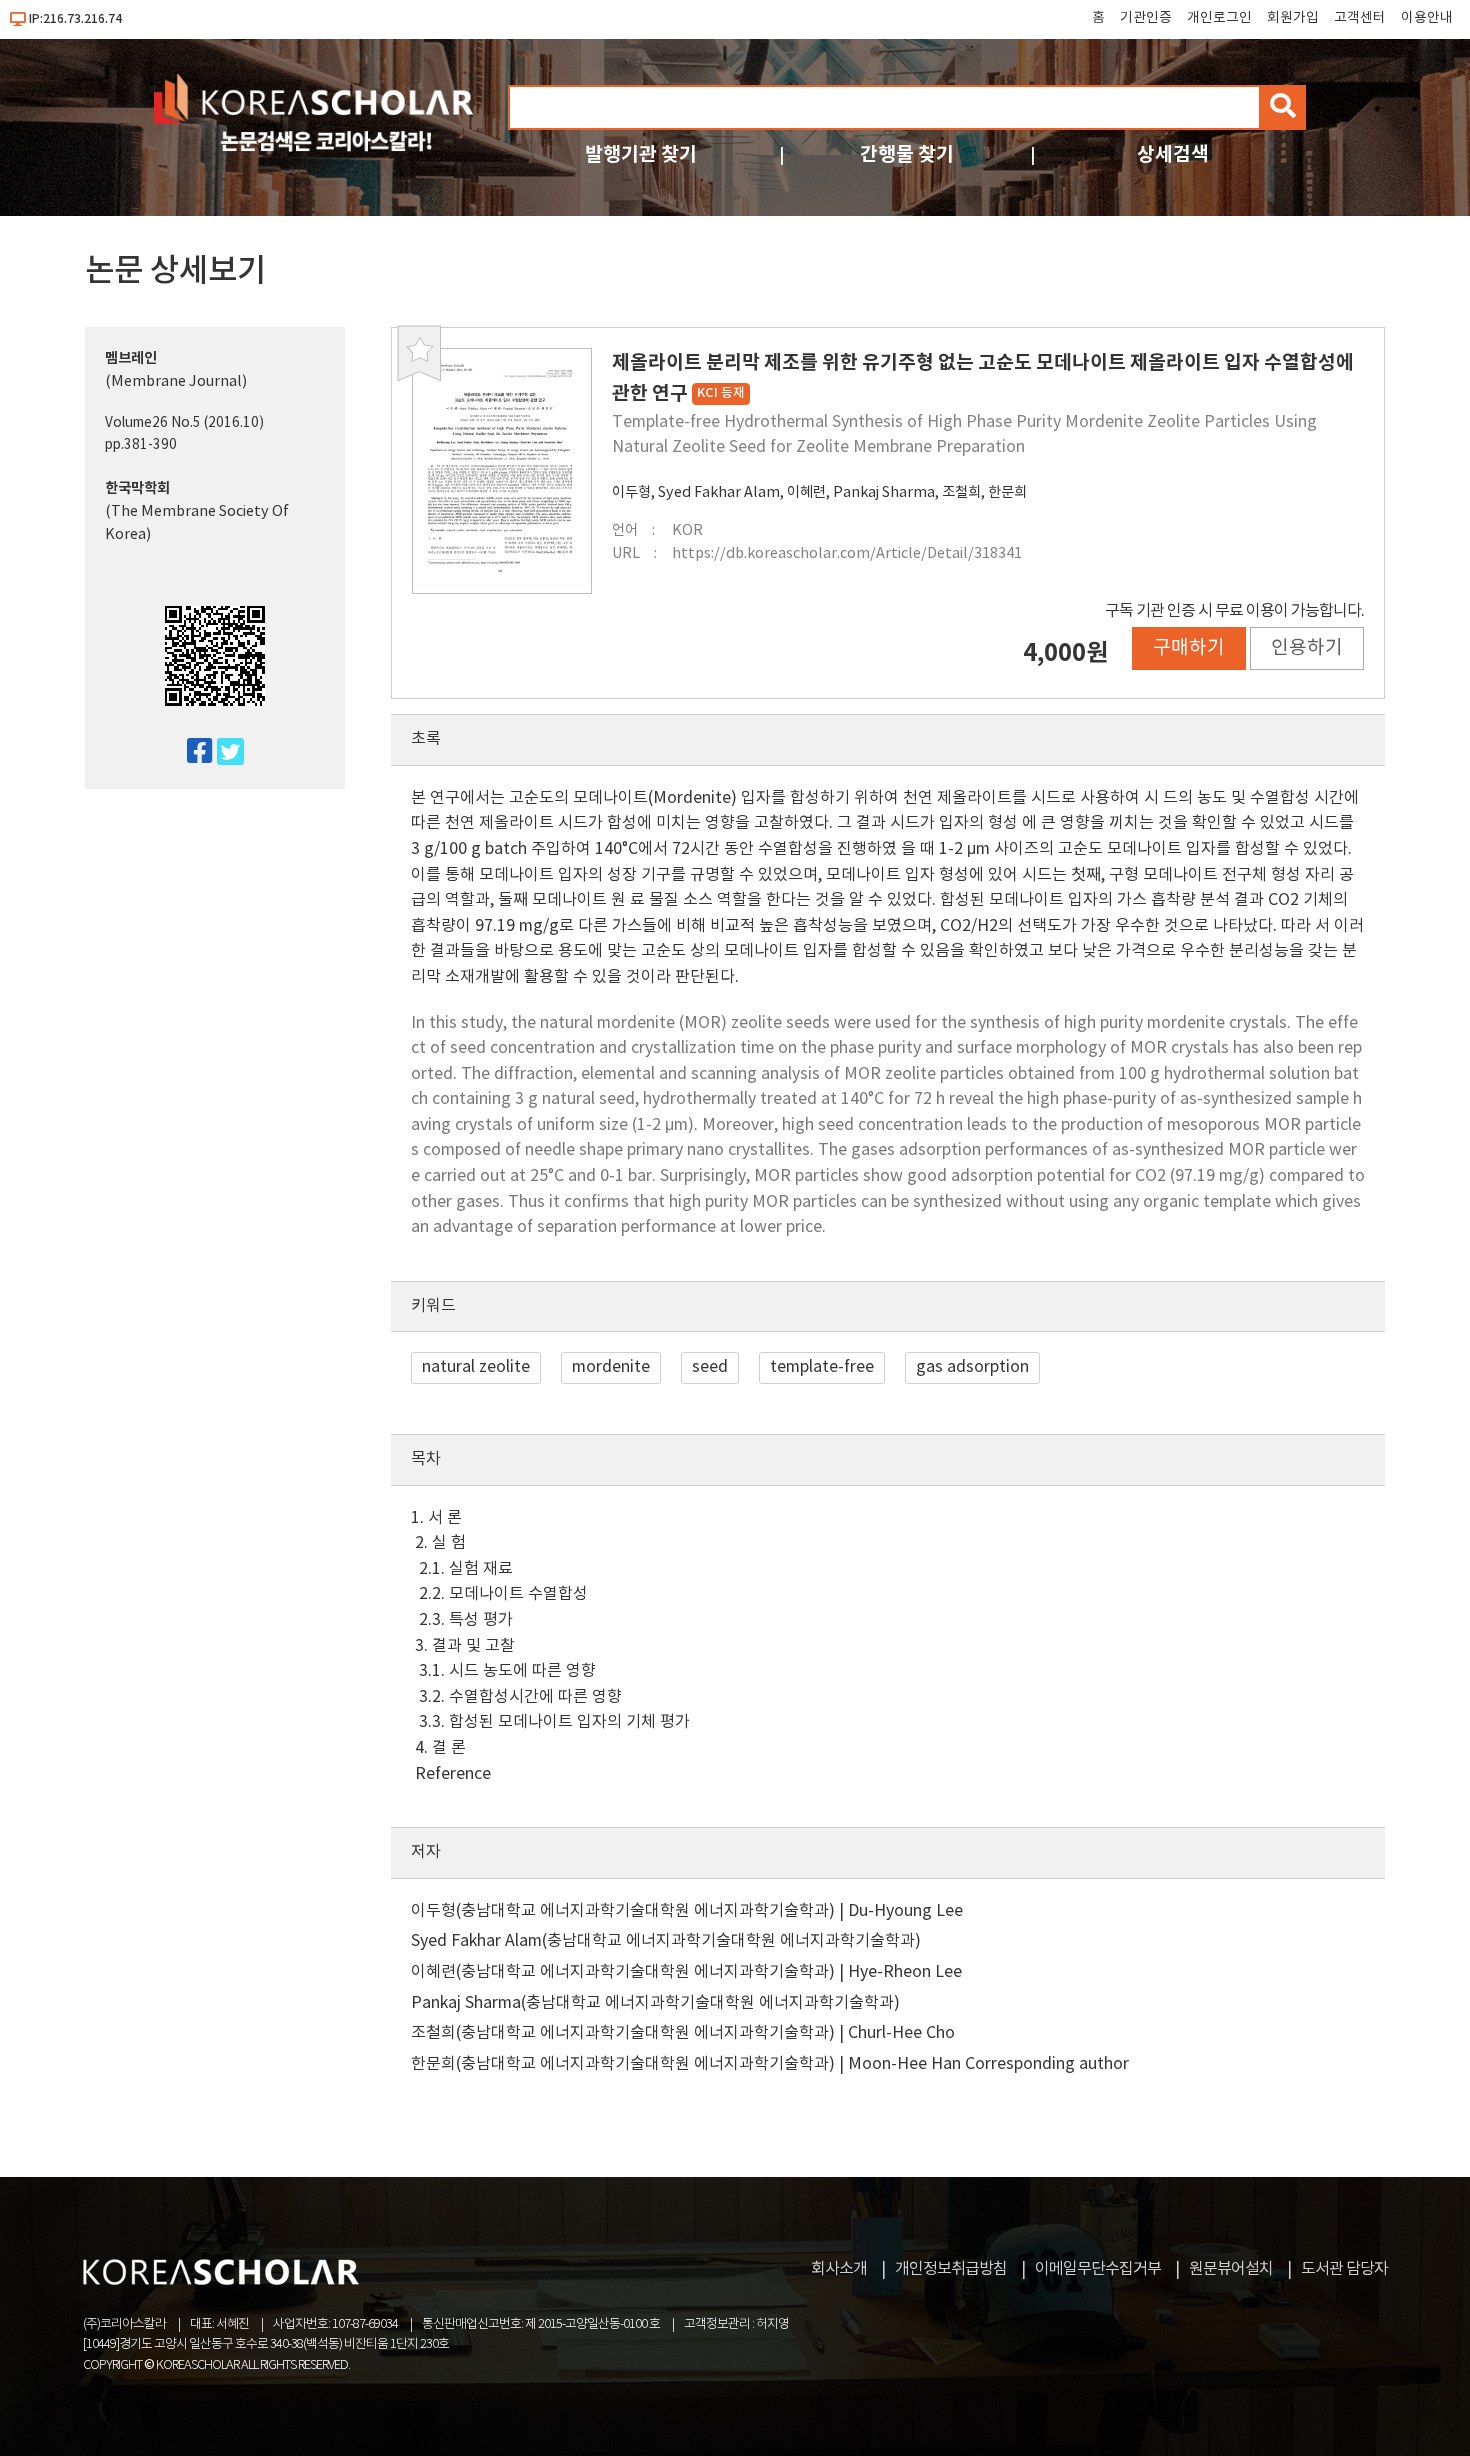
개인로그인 (1219, 18)
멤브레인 (131, 358)
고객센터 (1360, 18)
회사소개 (839, 2269)
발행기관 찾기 (641, 154)
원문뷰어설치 (1231, 2269)
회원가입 (1293, 18)
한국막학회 (137, 488)
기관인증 (1146, 18)
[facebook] (191, 752)
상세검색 (1173, 154)
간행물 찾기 (907, 154)
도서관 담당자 (1344, 2269)
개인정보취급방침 (951, 2269)
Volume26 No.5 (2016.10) (184, 423)
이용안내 (1427, 18)
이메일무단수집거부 (1098, 2269)
